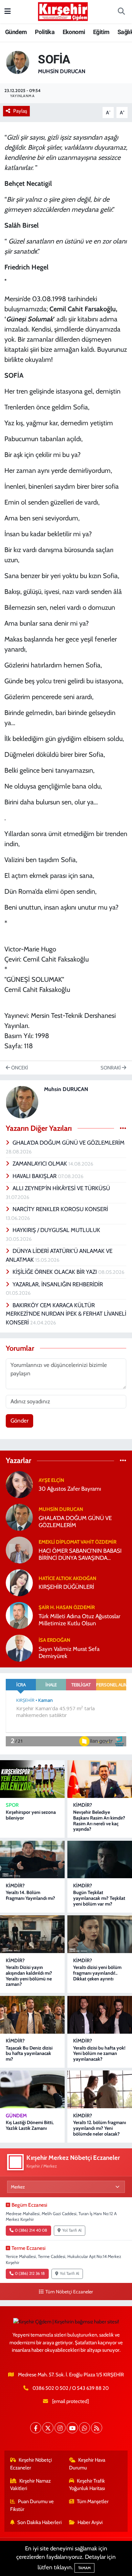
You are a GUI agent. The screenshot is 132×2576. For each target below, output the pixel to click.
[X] (48, 2428)
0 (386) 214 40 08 (31, 2230)
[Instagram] (60, 2428)
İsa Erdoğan (54, 1640)
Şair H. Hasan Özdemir (67, 1607)
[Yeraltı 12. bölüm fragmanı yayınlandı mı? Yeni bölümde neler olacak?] (100, 2089)
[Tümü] (123, 1461)
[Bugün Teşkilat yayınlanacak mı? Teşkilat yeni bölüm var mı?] (100, 1860)
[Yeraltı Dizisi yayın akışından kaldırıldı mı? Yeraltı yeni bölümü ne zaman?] (32, 1934)
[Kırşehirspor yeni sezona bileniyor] (32, 1779)
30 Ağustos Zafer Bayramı (70, 1489)
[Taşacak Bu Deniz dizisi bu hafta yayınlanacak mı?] (32, 2015)
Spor (12, 1805)
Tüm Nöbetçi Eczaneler (69, 2292)
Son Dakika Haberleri (39, 2522)
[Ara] (121, 12)
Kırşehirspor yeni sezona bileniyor (31, 1815)
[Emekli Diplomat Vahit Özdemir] (19, 1549)
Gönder (19, 1421)
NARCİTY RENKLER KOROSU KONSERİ (60, 1209)
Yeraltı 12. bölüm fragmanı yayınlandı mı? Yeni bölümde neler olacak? (100, 2128)
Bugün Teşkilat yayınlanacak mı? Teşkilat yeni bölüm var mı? (99, 1898)
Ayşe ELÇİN (51, 1480)
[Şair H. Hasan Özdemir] (19, 1615)
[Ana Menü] (8, 11)
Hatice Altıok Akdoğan (68, 1578)
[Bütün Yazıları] (123, 1128)
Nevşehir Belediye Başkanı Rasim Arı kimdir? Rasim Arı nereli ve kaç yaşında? (99, 1821)
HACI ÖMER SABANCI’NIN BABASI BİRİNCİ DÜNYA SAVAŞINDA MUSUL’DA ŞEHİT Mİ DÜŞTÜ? (80, 1555)
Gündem (16, 32)
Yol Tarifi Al (72, 2230)
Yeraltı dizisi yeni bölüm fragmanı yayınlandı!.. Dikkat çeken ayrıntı (97, 1973)
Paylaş (20, 111)
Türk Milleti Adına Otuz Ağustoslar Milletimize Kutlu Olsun (79, 1620)
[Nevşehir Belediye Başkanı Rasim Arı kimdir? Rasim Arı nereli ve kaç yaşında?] (100, 1779)
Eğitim (101, 32)
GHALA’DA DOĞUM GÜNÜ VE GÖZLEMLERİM (69, 1143)
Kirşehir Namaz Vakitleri (31, 2485)
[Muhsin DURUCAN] (18, 62)
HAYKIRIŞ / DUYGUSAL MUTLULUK (56, 1230)
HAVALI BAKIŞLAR (35, 1176)
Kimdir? (83, 1805)
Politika (45, 32)
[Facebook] (36, 2428)
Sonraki (111, 1068)
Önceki (19, 1068)
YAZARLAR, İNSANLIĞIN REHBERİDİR (58, 1284)
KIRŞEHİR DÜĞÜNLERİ (66, 1587)
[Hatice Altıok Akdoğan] (19, 1582)
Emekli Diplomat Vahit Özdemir (78, 1542)
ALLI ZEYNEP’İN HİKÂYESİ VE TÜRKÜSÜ (61, 1188)
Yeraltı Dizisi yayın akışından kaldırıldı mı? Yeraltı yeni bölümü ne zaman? (29, 1976)
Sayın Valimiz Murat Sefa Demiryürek (69, 1652)
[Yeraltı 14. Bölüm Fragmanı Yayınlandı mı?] (32, 1860)
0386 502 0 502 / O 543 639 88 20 (71, 2388)
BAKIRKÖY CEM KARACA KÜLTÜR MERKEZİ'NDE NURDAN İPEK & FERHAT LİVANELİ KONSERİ (66, 1314)
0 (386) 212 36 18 (30, 2273)
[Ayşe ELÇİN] (19, 1484)
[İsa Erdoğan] (19, 1648)
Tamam (84, 2568)
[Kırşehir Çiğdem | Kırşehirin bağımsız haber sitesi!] (63, 11)
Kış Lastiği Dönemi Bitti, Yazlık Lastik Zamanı (30, 2125)
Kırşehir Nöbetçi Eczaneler (31, 2464)
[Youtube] (72, 2428)
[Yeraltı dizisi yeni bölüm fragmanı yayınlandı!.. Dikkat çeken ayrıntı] (100, 1934)
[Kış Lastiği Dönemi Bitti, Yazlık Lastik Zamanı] (32, 2089)
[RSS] (97, 2428)
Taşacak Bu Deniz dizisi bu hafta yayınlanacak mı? (29, 2054)
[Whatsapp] (84, 2428)
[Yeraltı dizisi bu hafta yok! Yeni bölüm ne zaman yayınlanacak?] (100, 2015)
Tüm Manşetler (93, 2501)
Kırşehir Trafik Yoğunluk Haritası (87, 2485)
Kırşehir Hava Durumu (87, 2464)
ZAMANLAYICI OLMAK (40, 1164)
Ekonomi (74, 32)
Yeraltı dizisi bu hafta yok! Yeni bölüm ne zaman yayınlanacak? (99, 2054)
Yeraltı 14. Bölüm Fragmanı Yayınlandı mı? (30, 1895)
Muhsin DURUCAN (62, 71)
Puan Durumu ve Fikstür (32, 2505)
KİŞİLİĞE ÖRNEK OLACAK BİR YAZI (55, 1272)
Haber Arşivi (90, 2522)
